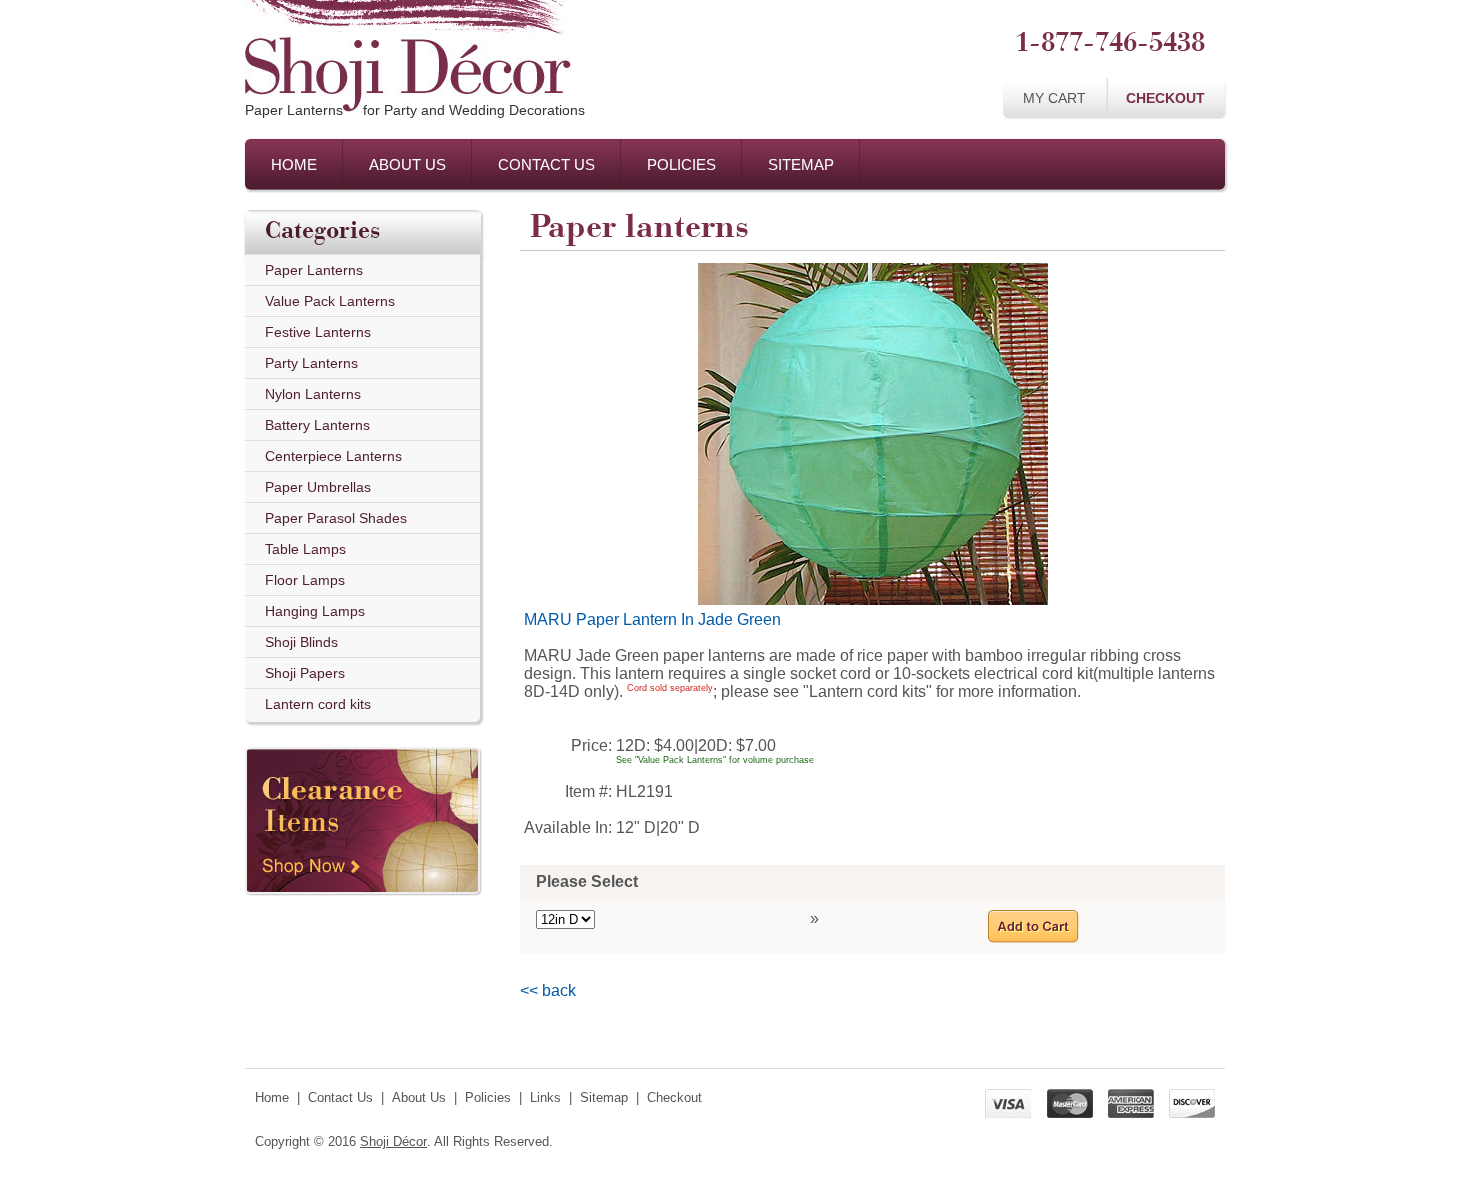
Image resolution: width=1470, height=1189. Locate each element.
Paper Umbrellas (318, 487)
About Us (407, 164)
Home (294, 164)
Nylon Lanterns (313, 394)
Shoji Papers (305, 673)
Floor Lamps (305, 580)
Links (545, 1097)
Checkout (1165, 98)
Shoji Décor (393, 1141)
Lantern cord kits (318, 704)
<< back (548, 990)
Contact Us (546, 164)
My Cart (1054, 98)
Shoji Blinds (301, 642)
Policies (681, 164)
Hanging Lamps (315, 611)
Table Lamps (305, 549)
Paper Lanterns (314, 270)
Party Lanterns (311, 363)
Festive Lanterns (318, 332)
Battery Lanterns (317, 425)
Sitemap (801, 164)
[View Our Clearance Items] (363, 741)
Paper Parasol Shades (336, 518)
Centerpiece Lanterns (333, 456)
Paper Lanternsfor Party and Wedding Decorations (415, 110)
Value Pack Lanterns (330, 301)
